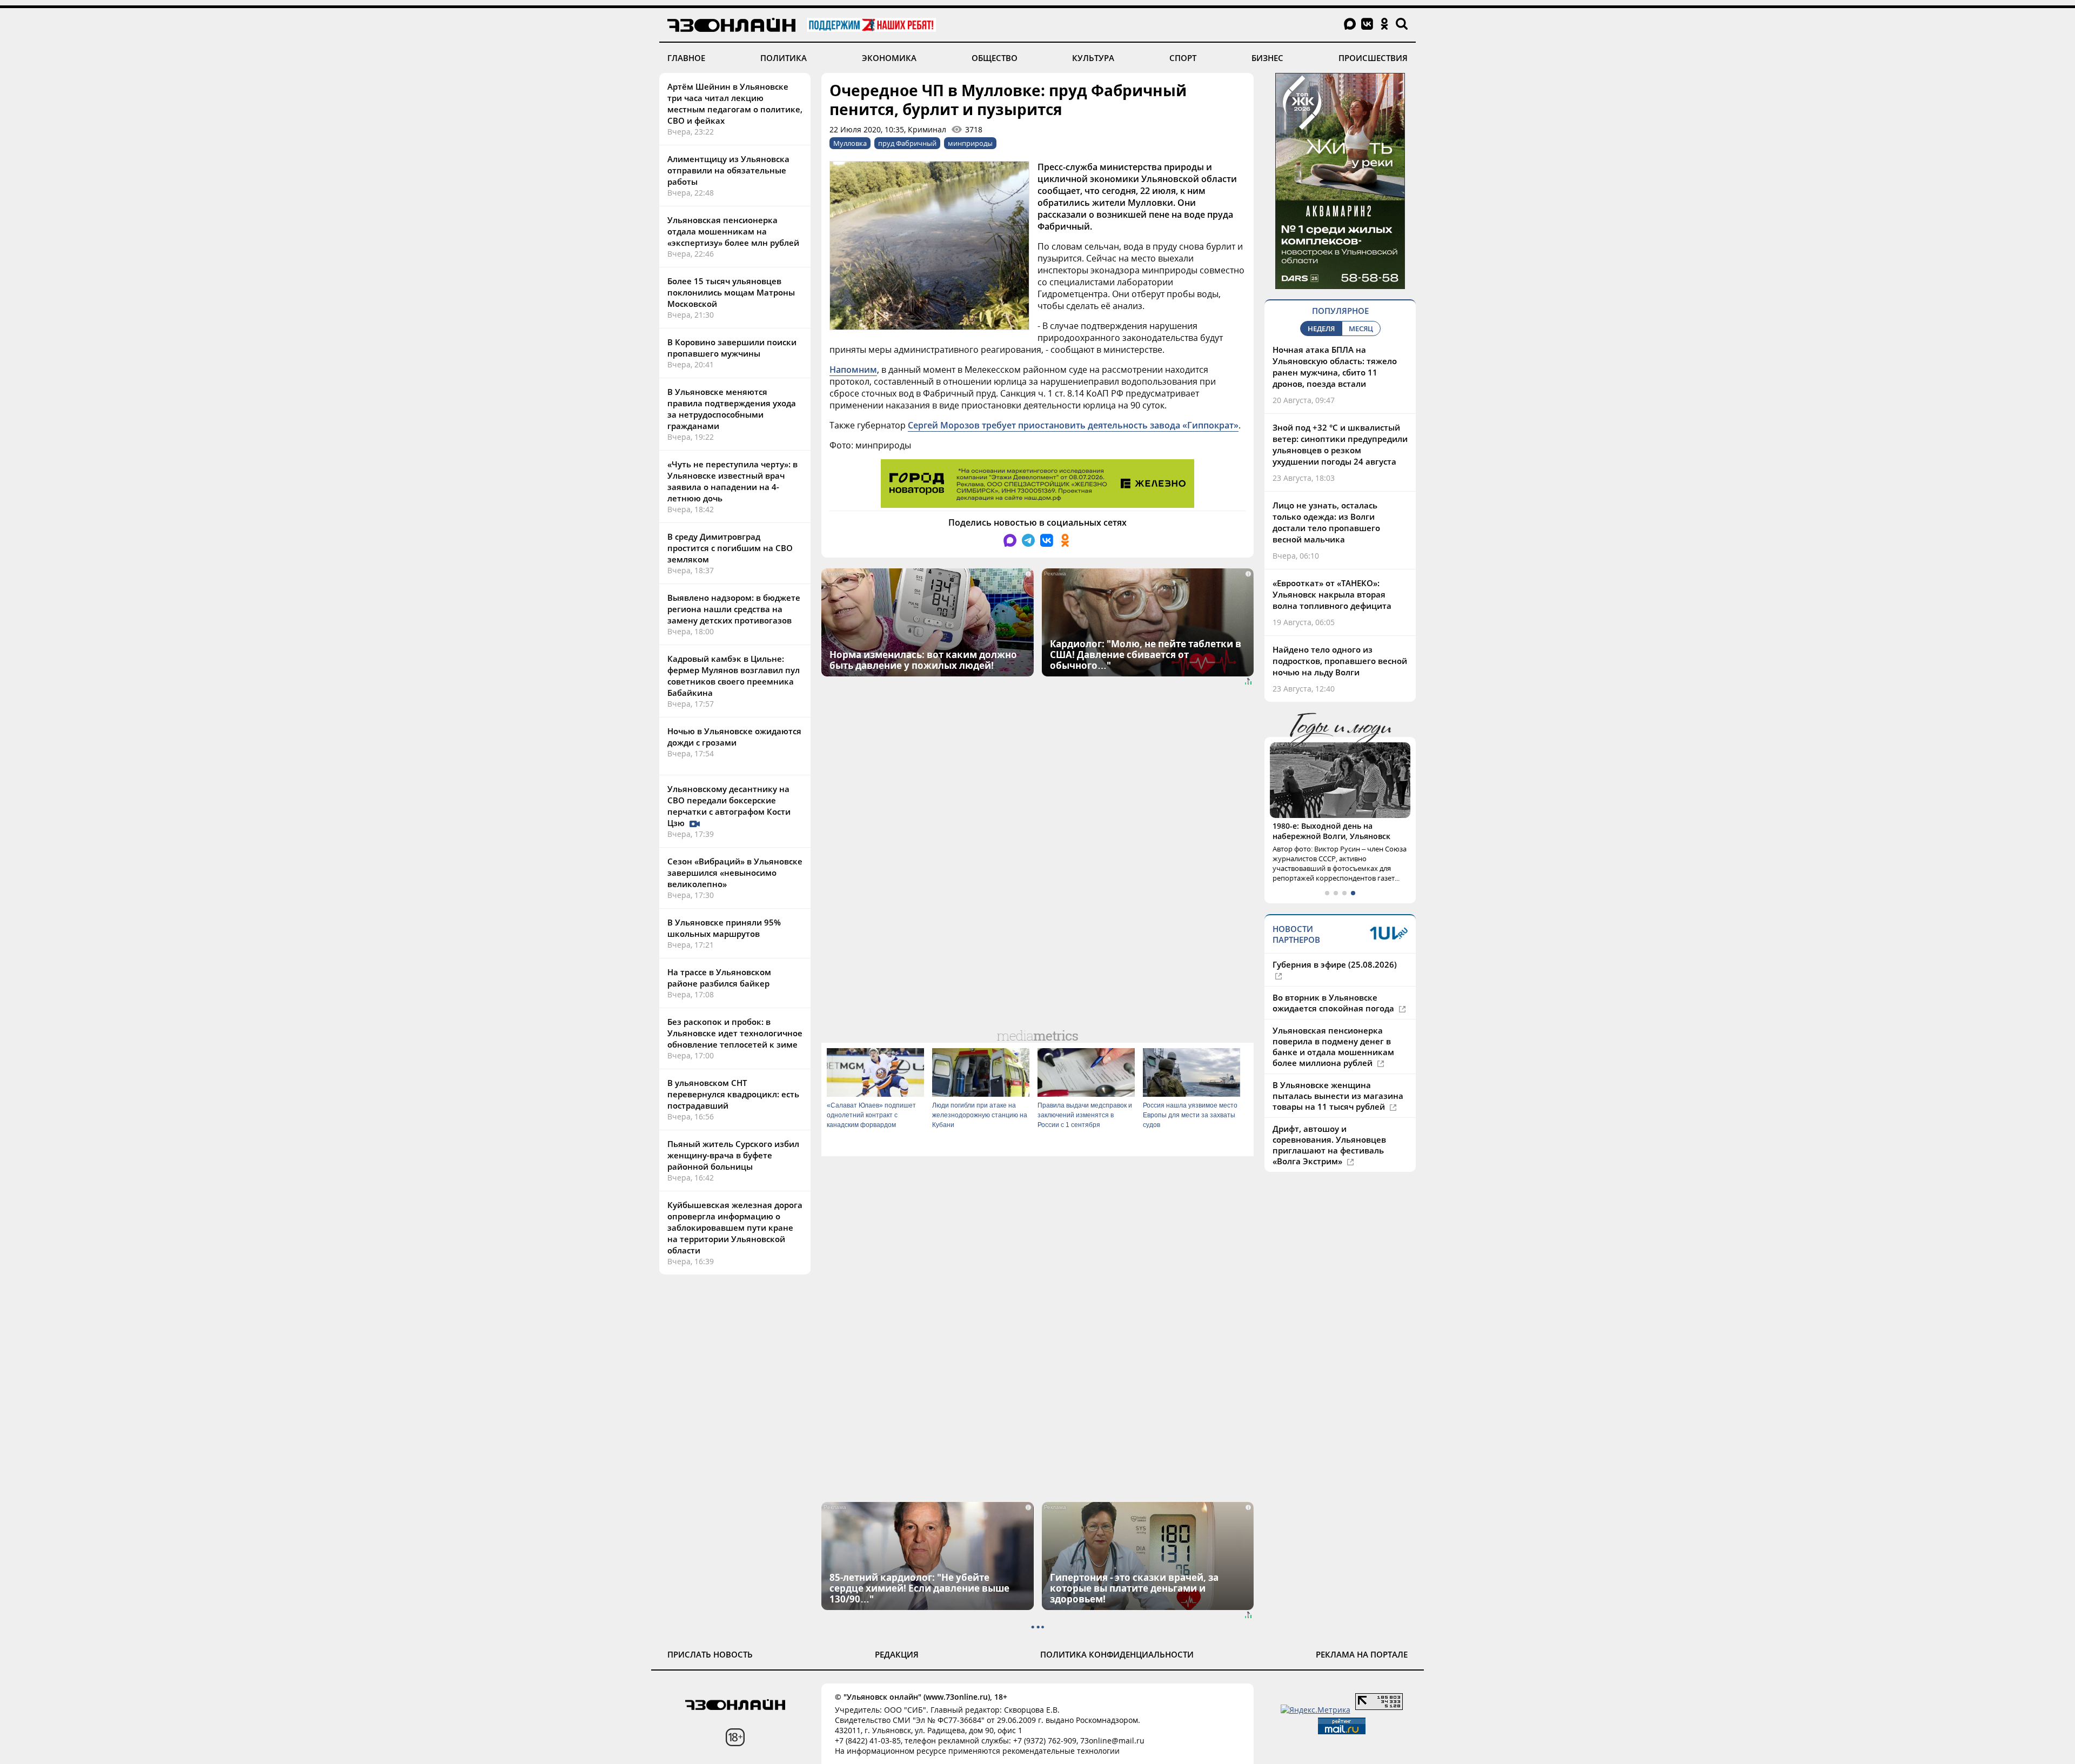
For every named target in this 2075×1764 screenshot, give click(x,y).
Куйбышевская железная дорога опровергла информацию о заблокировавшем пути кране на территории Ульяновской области (735, 1228)
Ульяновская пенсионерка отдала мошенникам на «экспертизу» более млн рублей (733, 231)
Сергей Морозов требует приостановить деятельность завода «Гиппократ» (1073, 425)
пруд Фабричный (907, 143)
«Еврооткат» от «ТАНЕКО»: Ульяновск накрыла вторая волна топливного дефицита (1332, 594)
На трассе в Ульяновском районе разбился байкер (719, 978)
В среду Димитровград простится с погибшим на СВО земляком (730, 548)
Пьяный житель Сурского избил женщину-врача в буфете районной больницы (733, 1155)
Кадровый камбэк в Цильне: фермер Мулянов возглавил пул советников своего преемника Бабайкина (734, 676)
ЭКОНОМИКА (889, 58)
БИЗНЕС (1267, 58)
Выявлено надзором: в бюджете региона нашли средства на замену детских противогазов (734, 609)
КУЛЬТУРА (1093, 58)
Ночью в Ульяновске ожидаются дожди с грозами (734, 737)
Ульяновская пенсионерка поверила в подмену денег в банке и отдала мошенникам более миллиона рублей (1333, 1047)
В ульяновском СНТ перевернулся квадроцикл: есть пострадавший (733, 1094)
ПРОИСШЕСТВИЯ (1373, 58)
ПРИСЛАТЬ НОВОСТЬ (710, 1654)
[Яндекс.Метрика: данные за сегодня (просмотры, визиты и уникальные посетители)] (1316, 1710)
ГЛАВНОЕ (686, 58)
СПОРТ (1183, 58)
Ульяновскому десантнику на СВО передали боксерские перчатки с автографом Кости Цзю (729, 806)
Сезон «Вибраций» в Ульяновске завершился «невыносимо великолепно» (735, 873)
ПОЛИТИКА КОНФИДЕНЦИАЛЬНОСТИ (1117, 1654)
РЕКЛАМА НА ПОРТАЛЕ (1362, 1654)
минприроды (970, 143)
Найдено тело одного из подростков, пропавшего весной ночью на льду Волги (1340, 661)
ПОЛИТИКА (784, 58)
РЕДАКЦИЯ (897, 1654)
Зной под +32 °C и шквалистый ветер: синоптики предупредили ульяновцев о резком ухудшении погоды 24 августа (1340, 444)
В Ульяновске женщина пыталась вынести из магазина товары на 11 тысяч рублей (1338, 1096)
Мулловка (850, 143)
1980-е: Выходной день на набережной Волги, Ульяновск (1331, 831)
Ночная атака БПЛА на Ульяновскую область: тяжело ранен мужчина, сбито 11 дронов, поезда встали (1335, 367)
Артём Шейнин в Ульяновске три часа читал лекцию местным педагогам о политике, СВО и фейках (735, 103)
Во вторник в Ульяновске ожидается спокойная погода (1334, 1003)
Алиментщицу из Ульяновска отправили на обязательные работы (728, 170)
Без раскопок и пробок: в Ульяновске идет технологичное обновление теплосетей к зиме (735, 1033)
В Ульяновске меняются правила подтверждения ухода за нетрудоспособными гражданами (732, 409)
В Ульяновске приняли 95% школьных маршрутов (724, 928)
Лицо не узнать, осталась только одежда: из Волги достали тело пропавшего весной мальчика (1326, 522)
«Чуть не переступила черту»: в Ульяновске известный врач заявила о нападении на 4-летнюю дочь (732, 481)
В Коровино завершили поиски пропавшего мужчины (732, 348)
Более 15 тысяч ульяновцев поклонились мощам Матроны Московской (731, 292)
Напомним (853, 370)
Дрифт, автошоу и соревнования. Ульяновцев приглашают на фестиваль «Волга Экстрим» (1329, 1145)
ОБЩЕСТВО (995, 58)
